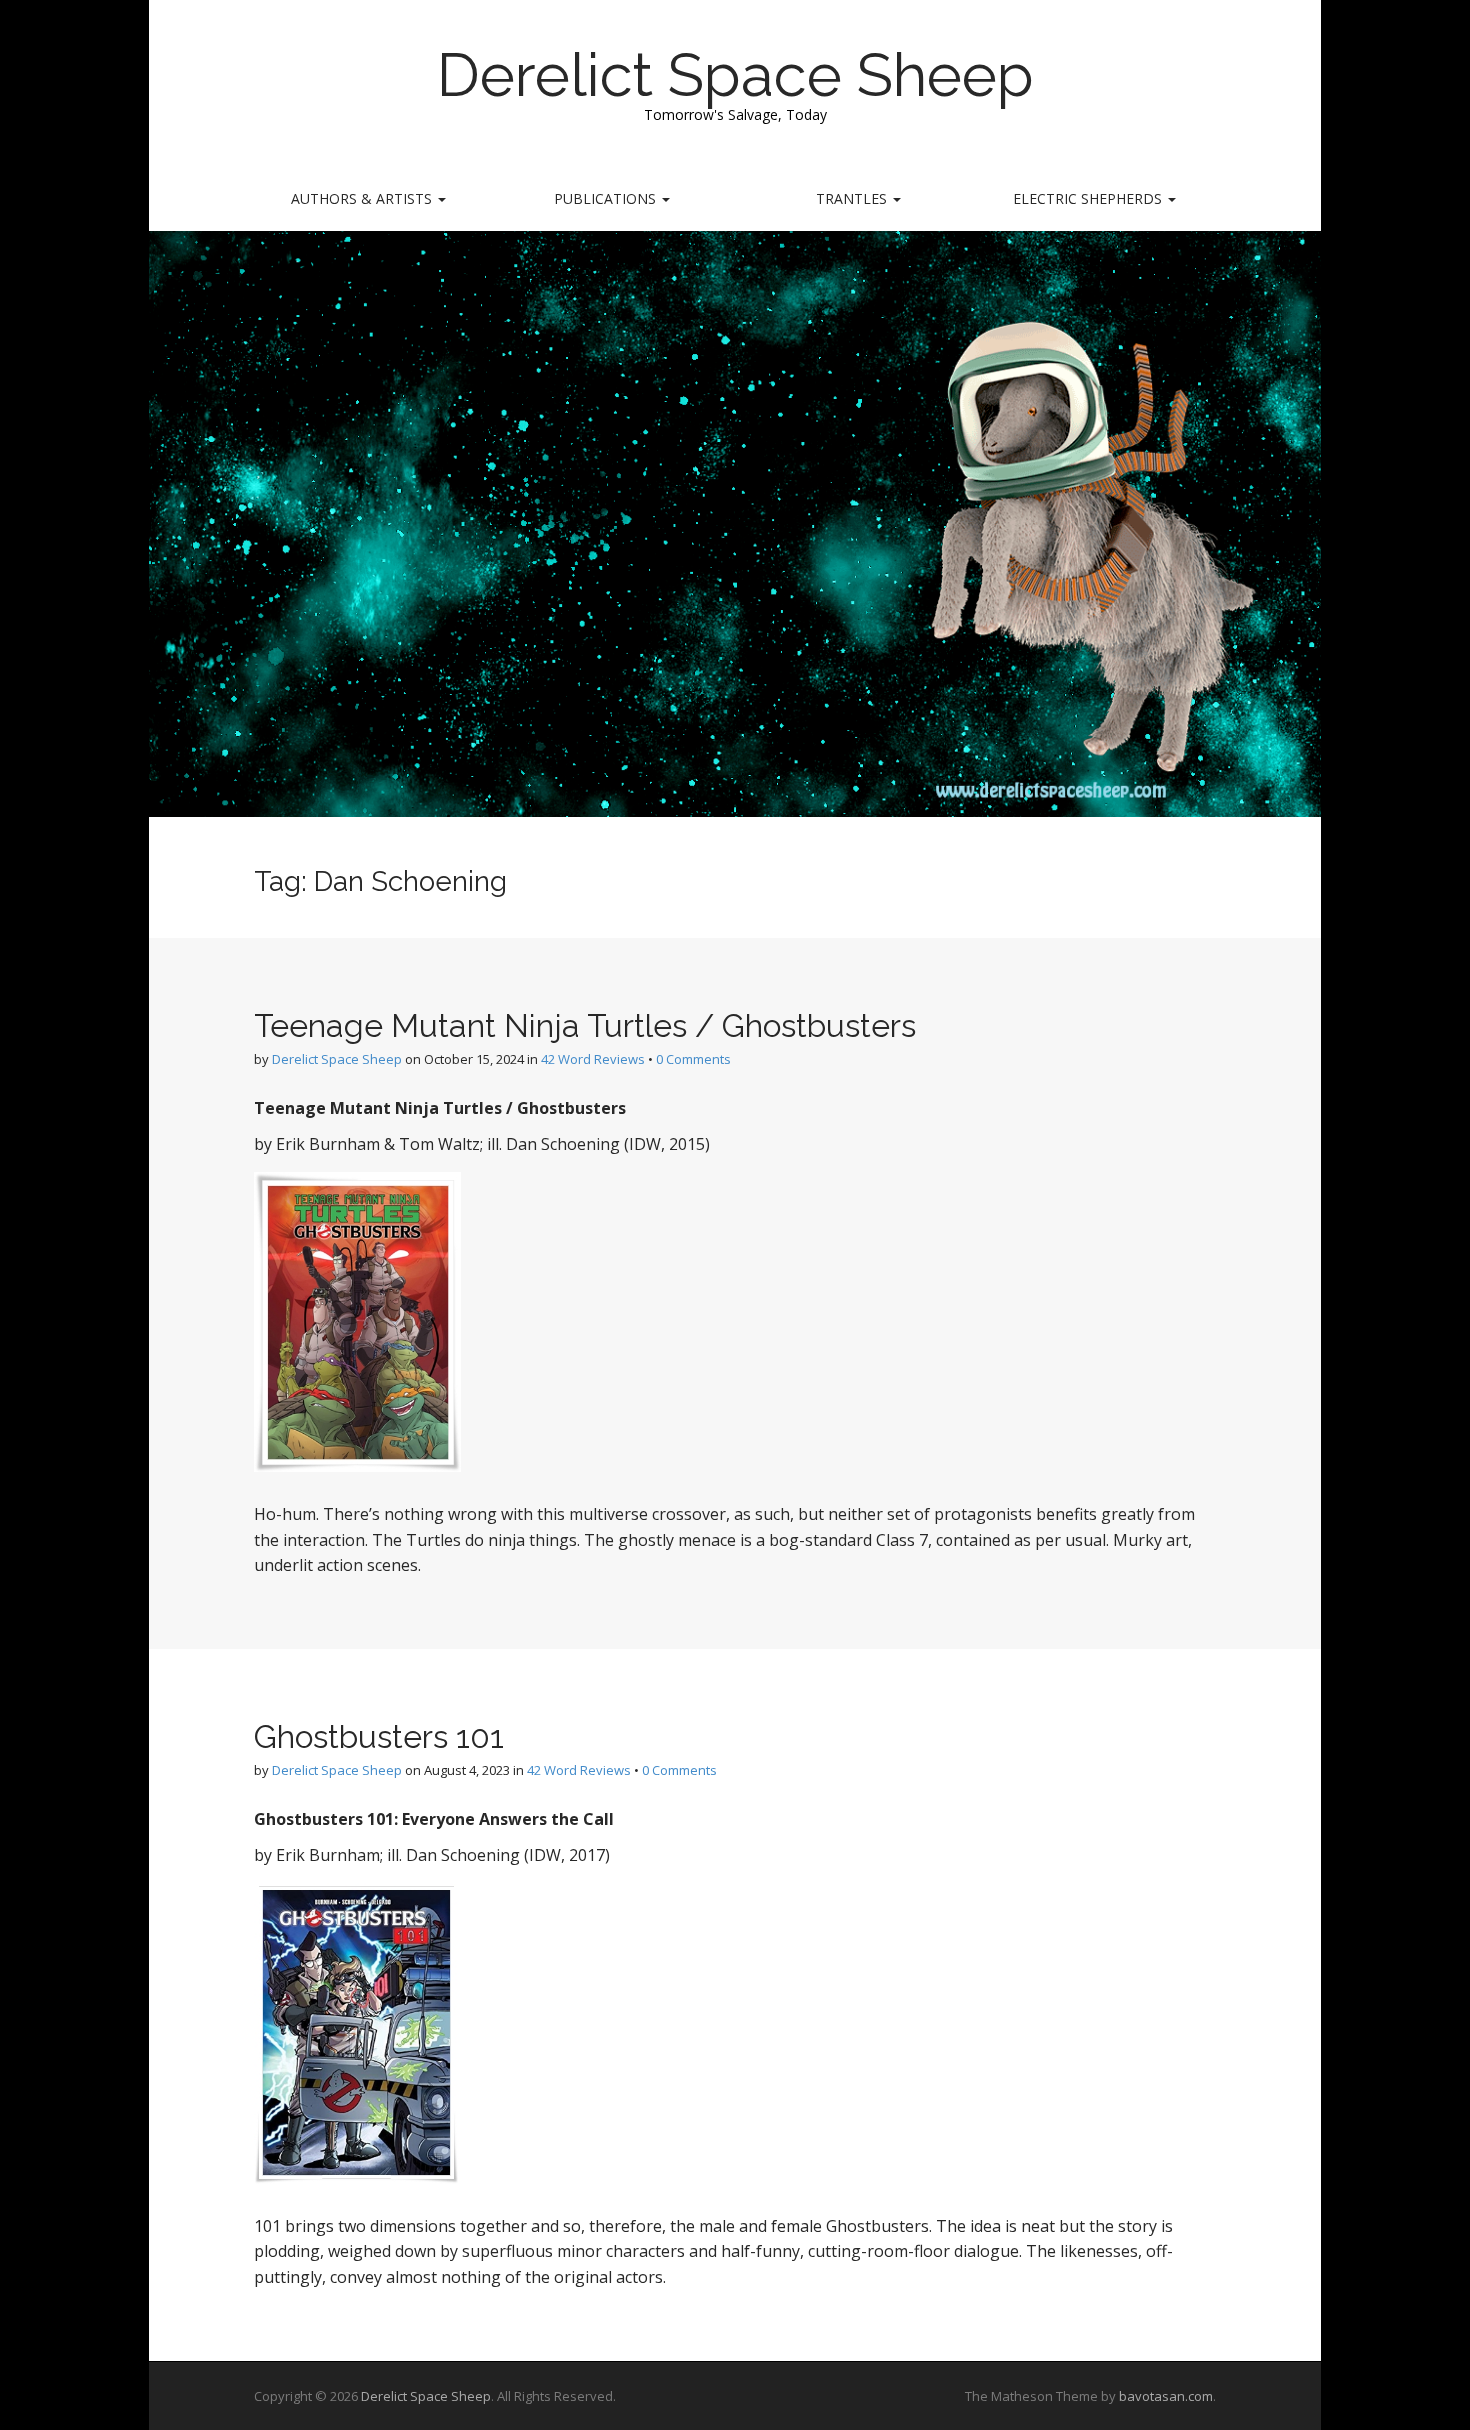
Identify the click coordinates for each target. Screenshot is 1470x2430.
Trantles (853, 198)
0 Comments (693, 1059)
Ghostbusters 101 (379, 1736)
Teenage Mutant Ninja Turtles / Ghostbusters (585, 1025)
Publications (607, 198)
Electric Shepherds (1089, 198)
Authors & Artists (363, 198)
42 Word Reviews (593, 1059)
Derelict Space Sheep (735, 75)
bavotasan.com (1166, 2396)
